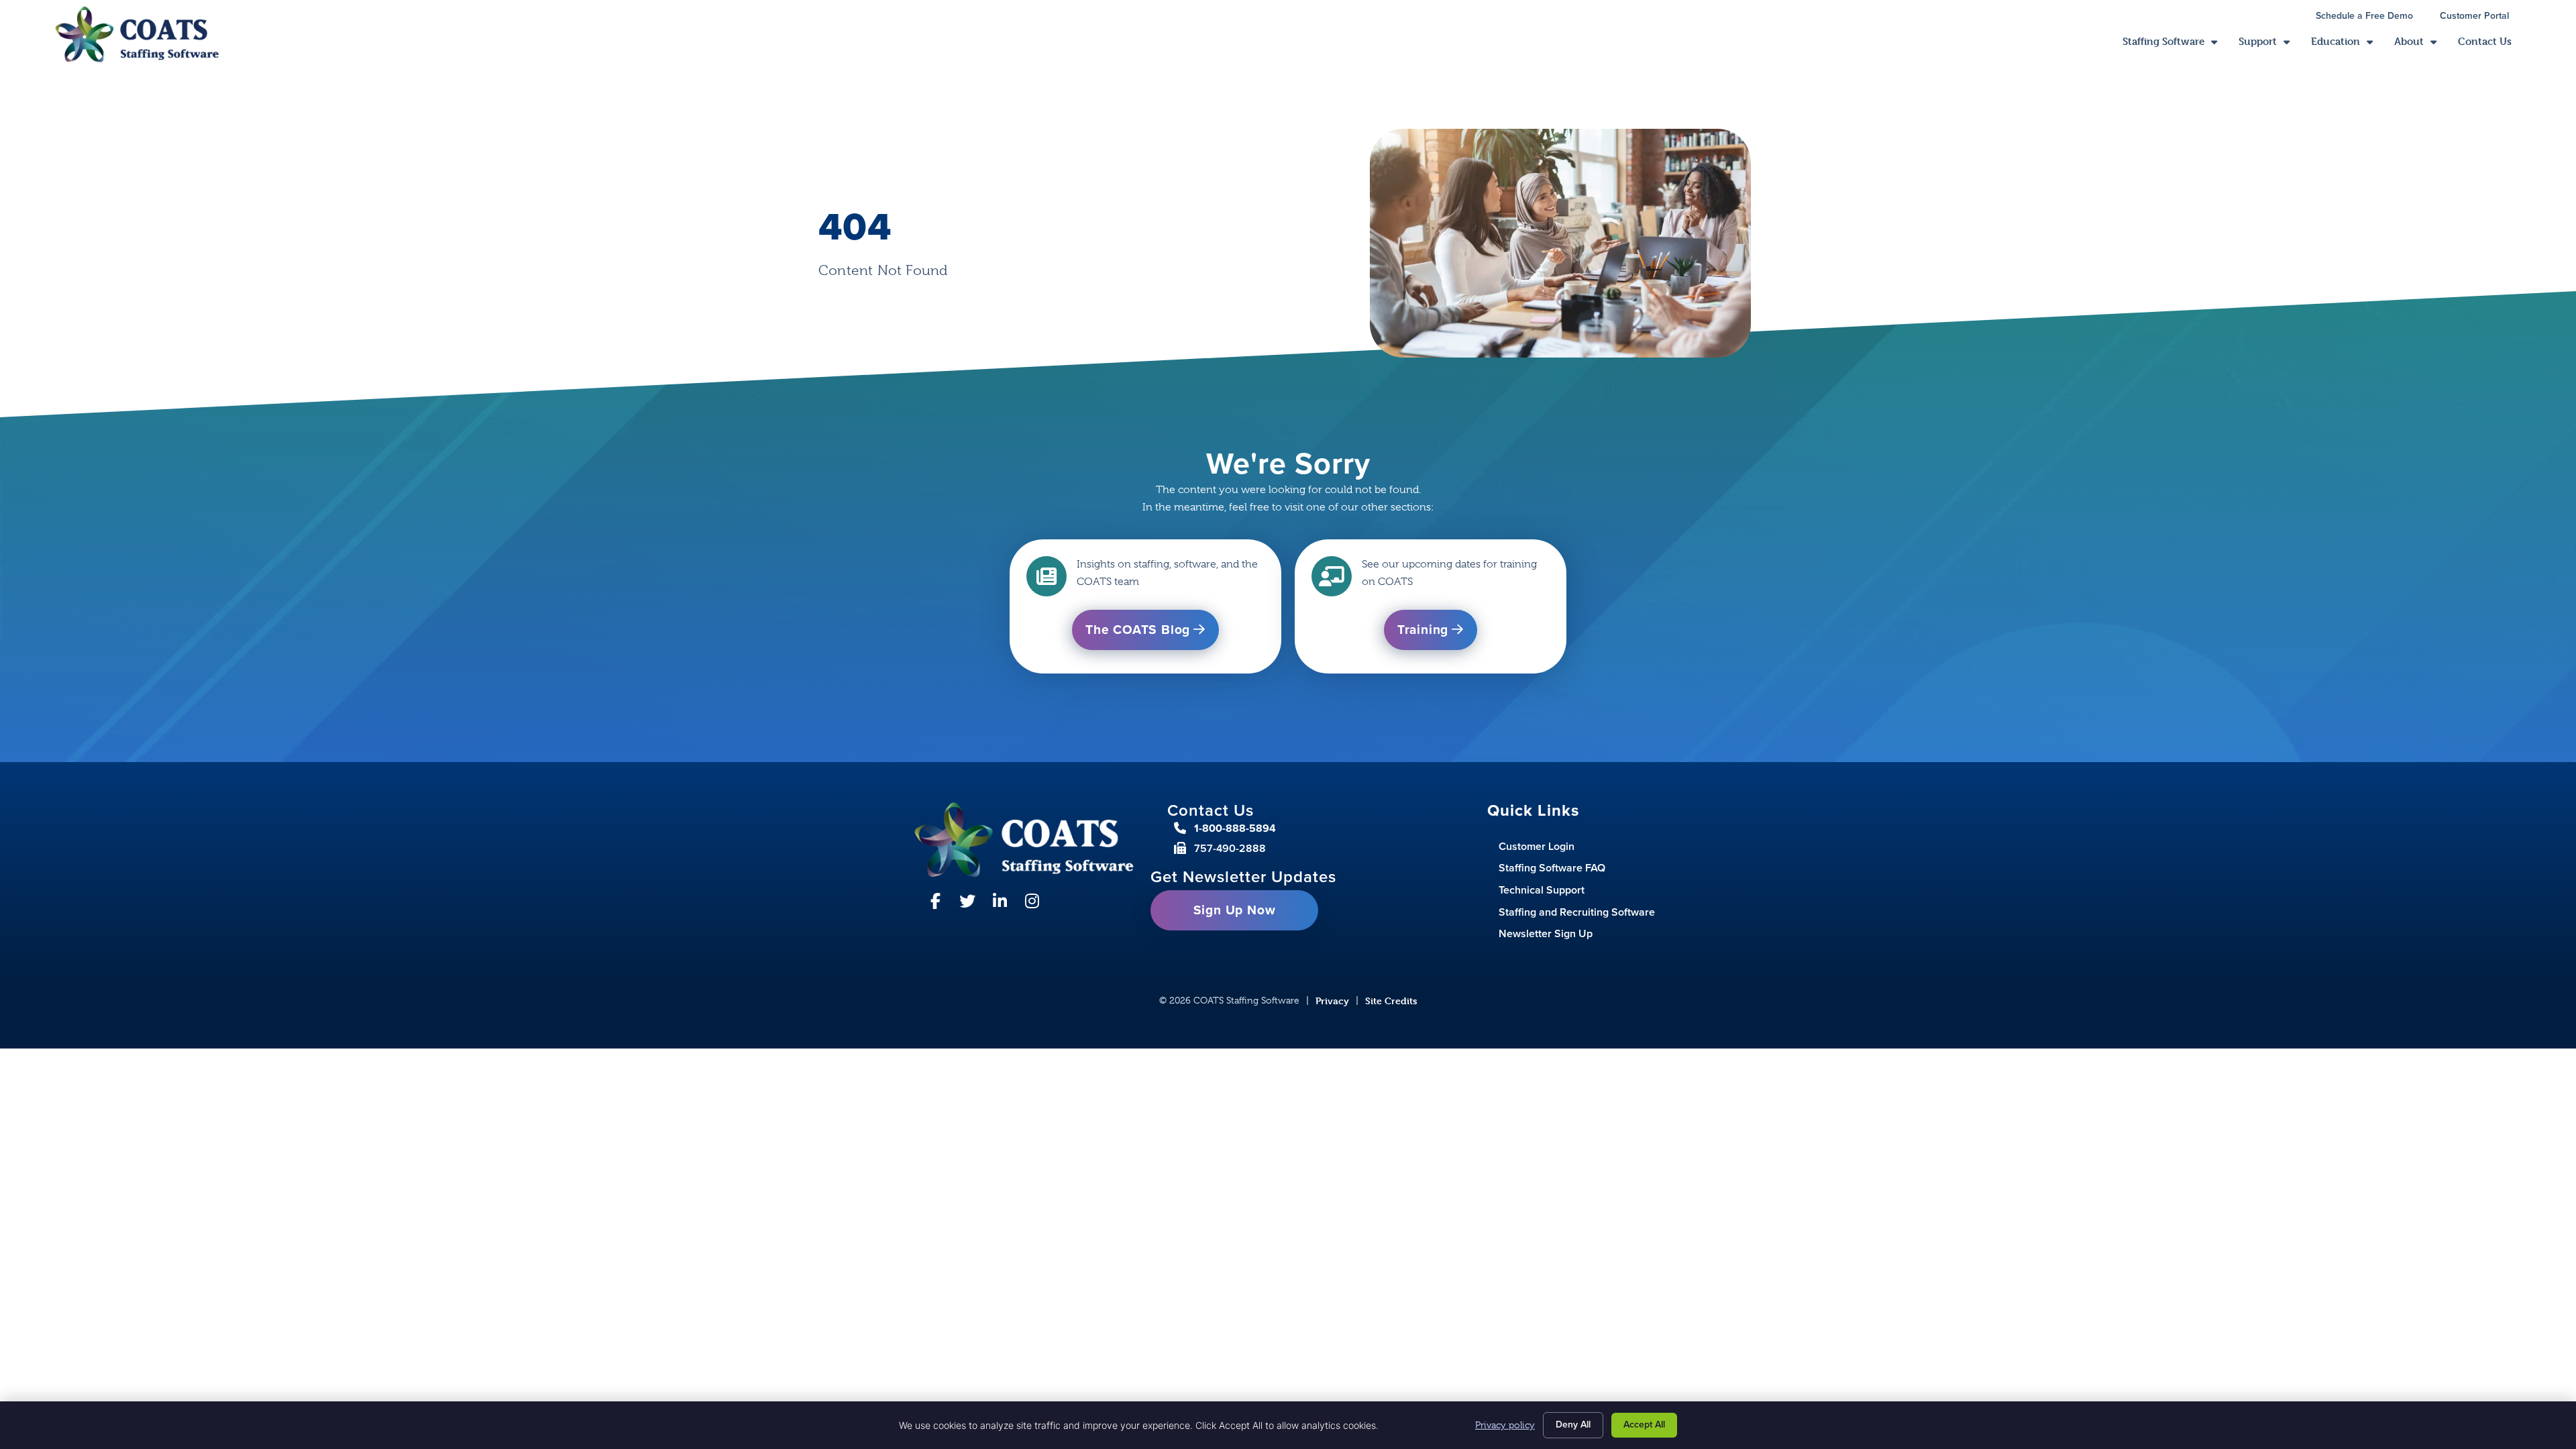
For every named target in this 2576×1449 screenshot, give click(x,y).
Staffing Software (2175, 45)
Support (2269, 45)
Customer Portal (2481, 17)
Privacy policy (1505, 1425)
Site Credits (1391, 1001)
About (2421, 45)
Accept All (1644, 1425)
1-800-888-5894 (1235, 828)
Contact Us (2490, 45)
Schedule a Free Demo (2371, 17)
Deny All (1573, 1425)
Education (2347, 45)
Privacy (1332, 1001)
